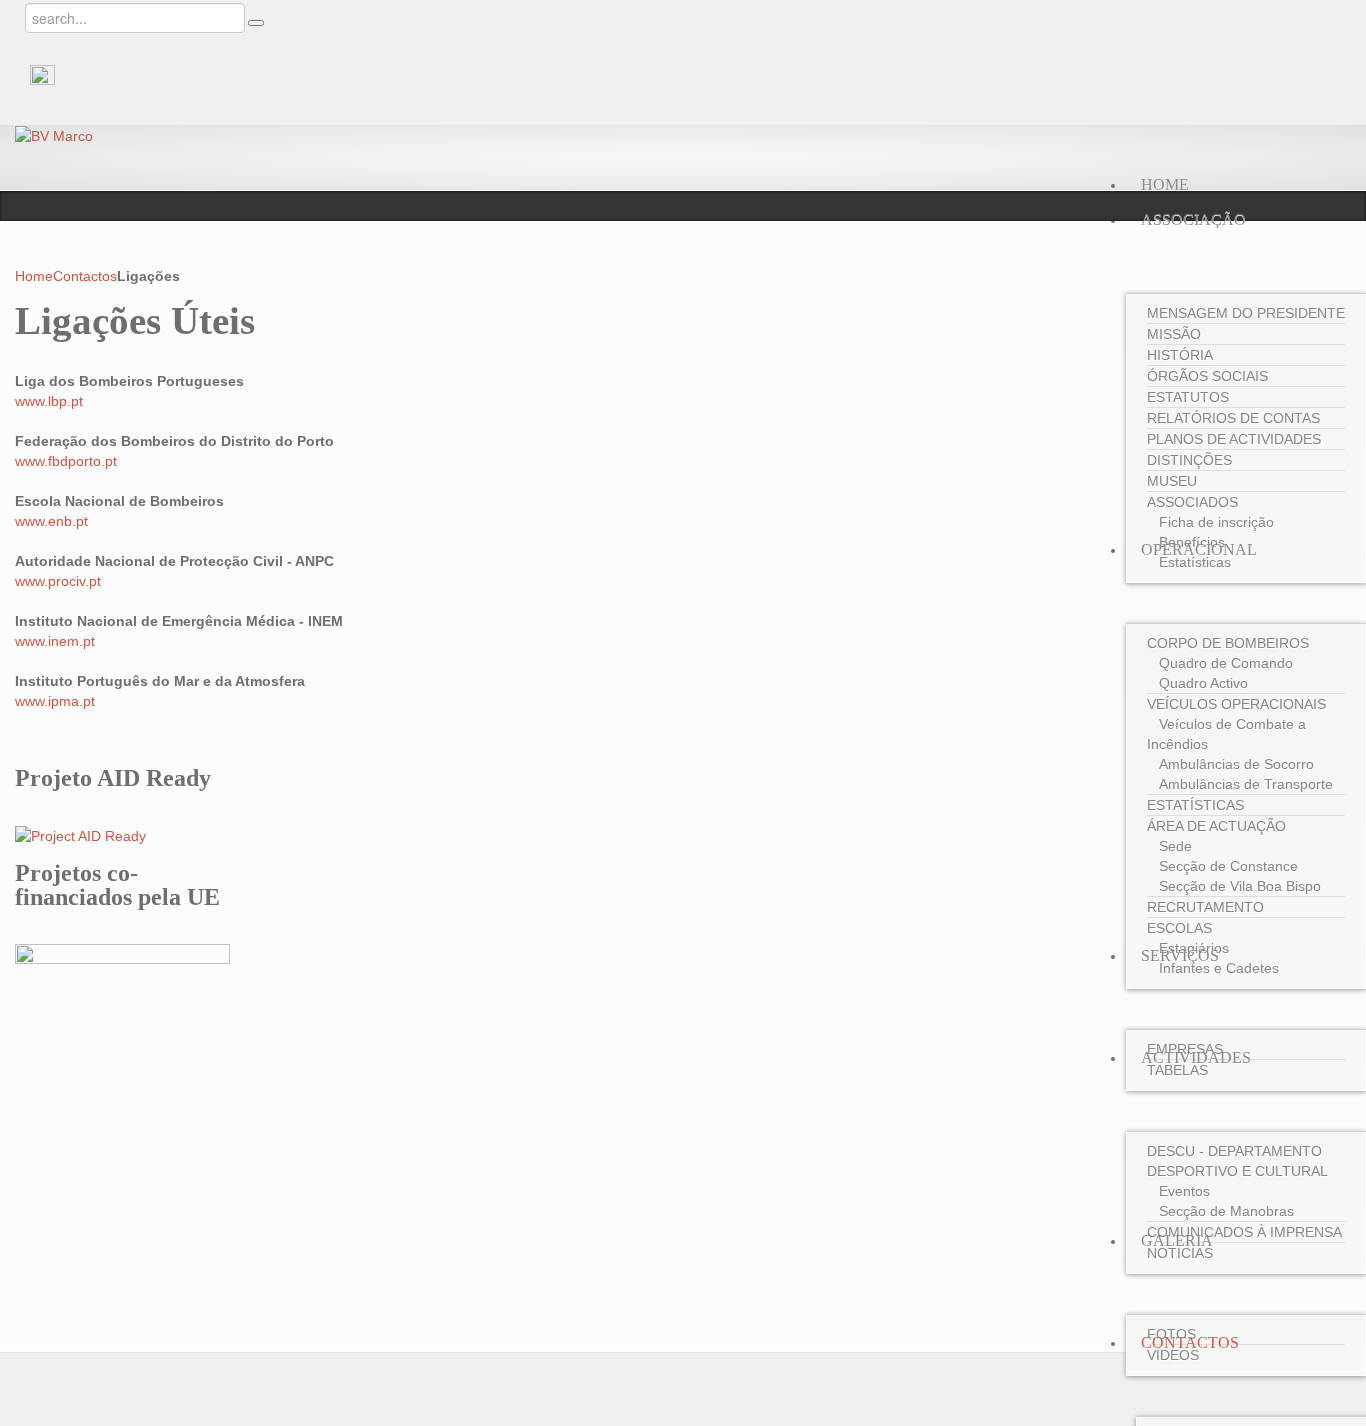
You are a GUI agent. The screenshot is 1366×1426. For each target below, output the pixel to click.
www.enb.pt (51, 521)
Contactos (85, 276)
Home (34, 276)
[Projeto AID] (80, 835)
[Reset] (256, 23)
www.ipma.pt (55, 701)
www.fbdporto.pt (66, 461)
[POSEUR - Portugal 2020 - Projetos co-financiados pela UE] (122, 1131)
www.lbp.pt (49, 401)
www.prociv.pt (58, 581)
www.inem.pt (55, 641)
